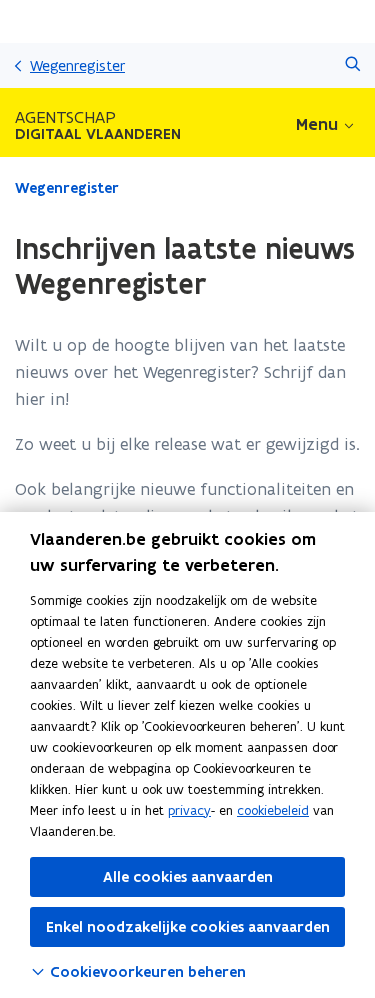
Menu (317, 124)
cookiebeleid (273, 810)
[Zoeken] (352, 65)
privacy (189, 810)
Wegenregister (77, 65)
